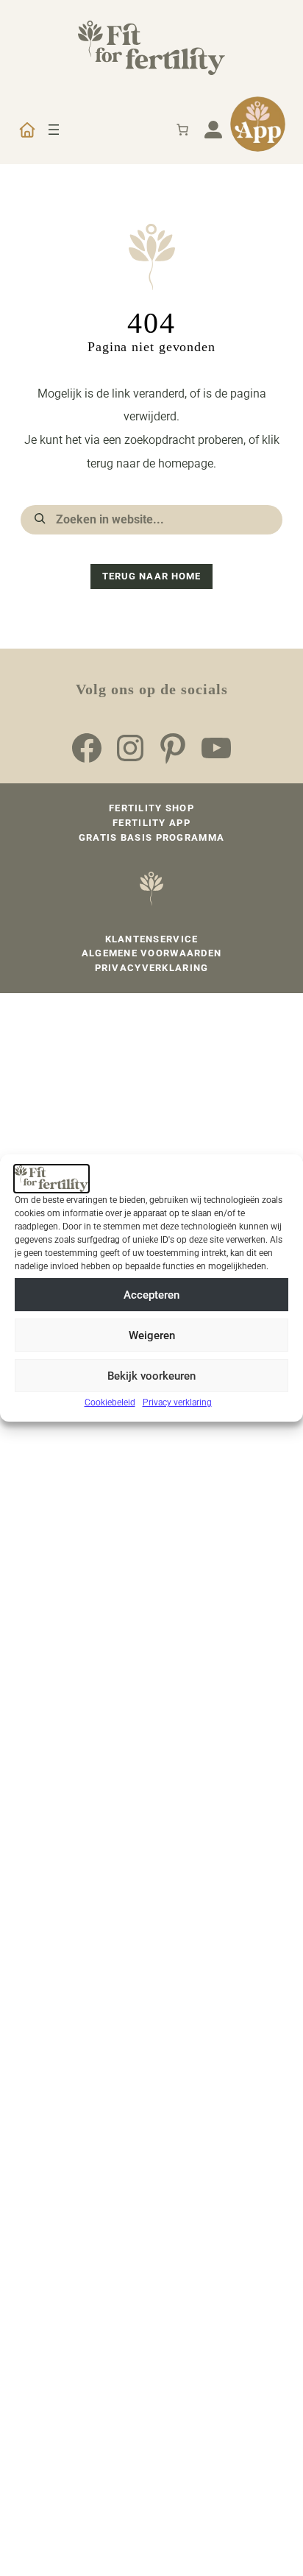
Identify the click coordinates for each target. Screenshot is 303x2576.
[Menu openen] (54, 130)
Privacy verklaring (177, 1402)
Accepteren (151, 1295)
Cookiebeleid (110, 1402)
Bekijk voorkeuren (151, 1376)
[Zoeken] (40, 518)
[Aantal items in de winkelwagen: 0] (182, 130)
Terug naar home (151, 576)
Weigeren (152, 1335)
